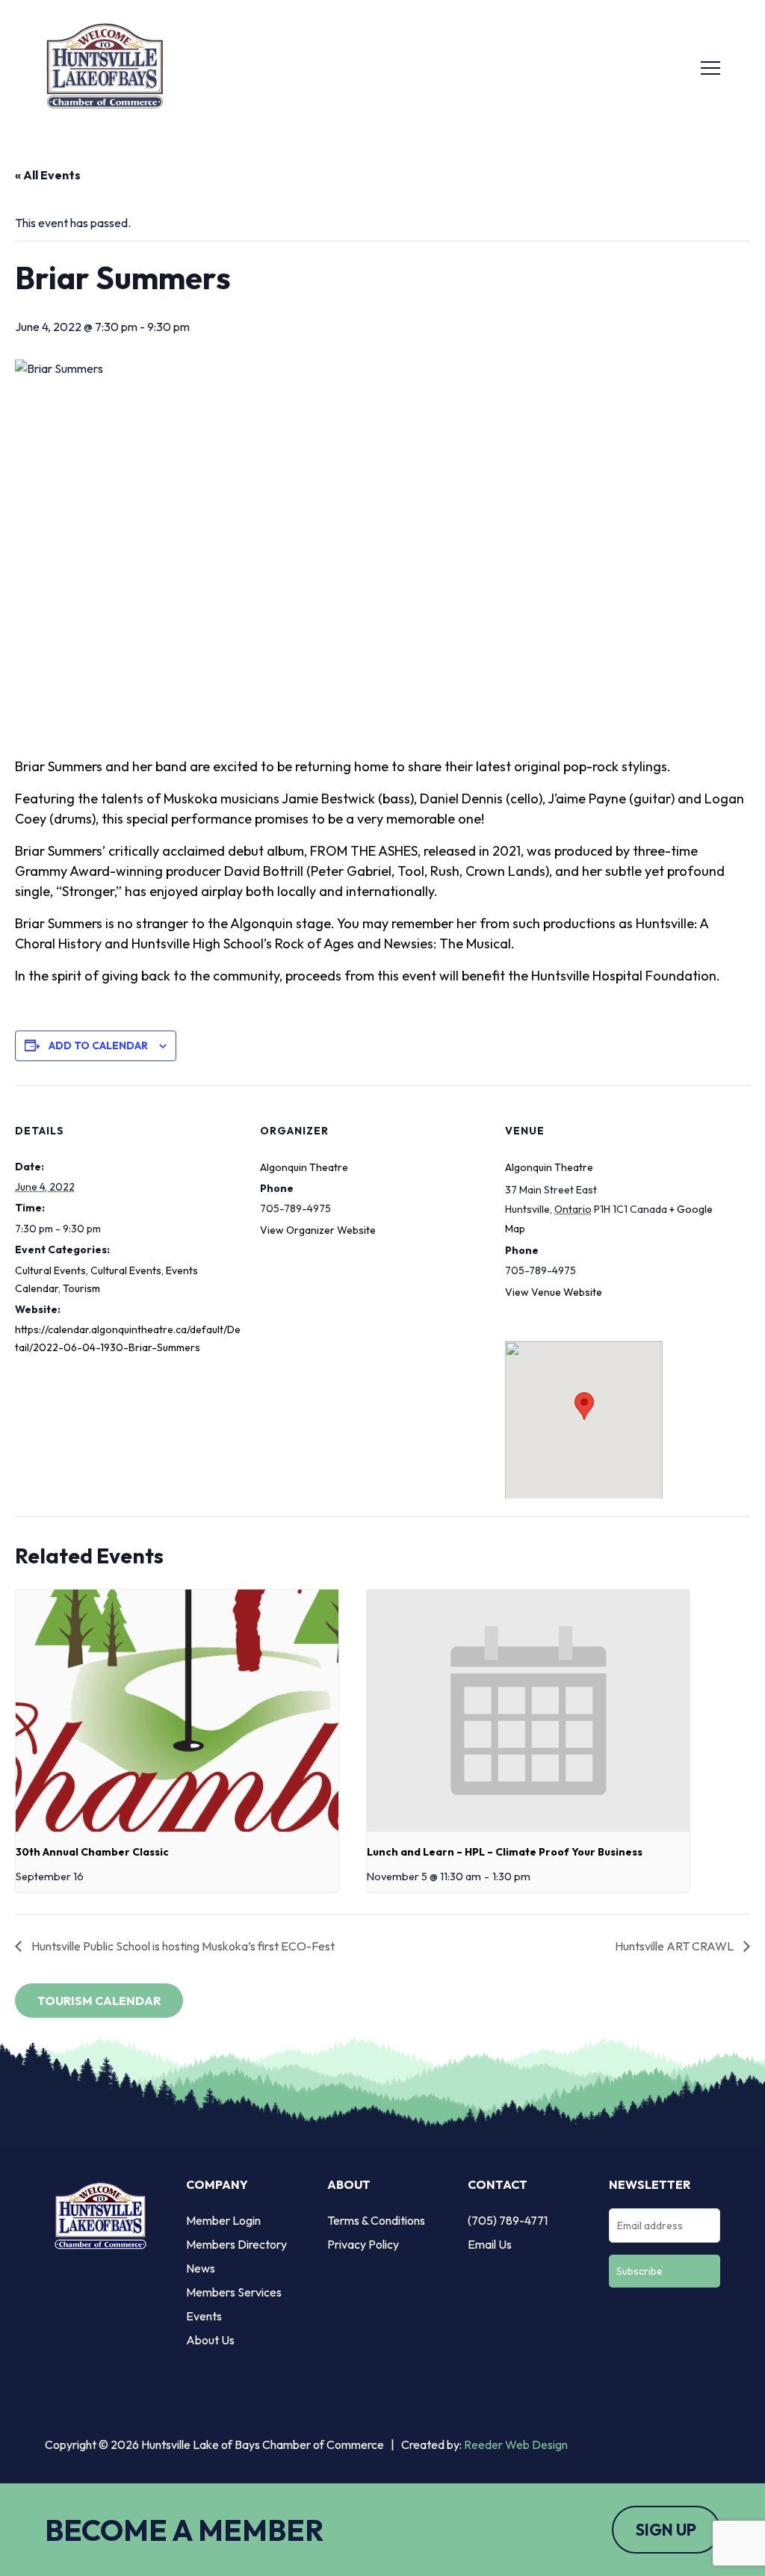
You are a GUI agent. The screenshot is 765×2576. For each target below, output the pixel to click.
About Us (210, 2340)
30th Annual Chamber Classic (92, 1852)
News (201, 2268)
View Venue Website (554, 1292)
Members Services (234, 2292)
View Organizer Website (318, 1230)
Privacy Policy (363, 2244)
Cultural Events (50, 1270)
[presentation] (177, 1711)
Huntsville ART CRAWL (675, 1946)
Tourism (81, 1288)
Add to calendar (98, 1045)
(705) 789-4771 (508, 2220)
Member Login (223, 2220)
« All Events (48, 175)
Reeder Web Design (516, 2444)
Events (204, 2316)
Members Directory (236, 2244)
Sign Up (666, 2530)
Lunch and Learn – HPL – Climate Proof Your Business (505, 1852)
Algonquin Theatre (304, 1167)
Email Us (490, 2244)
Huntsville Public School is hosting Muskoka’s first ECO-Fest (182, 1946)
